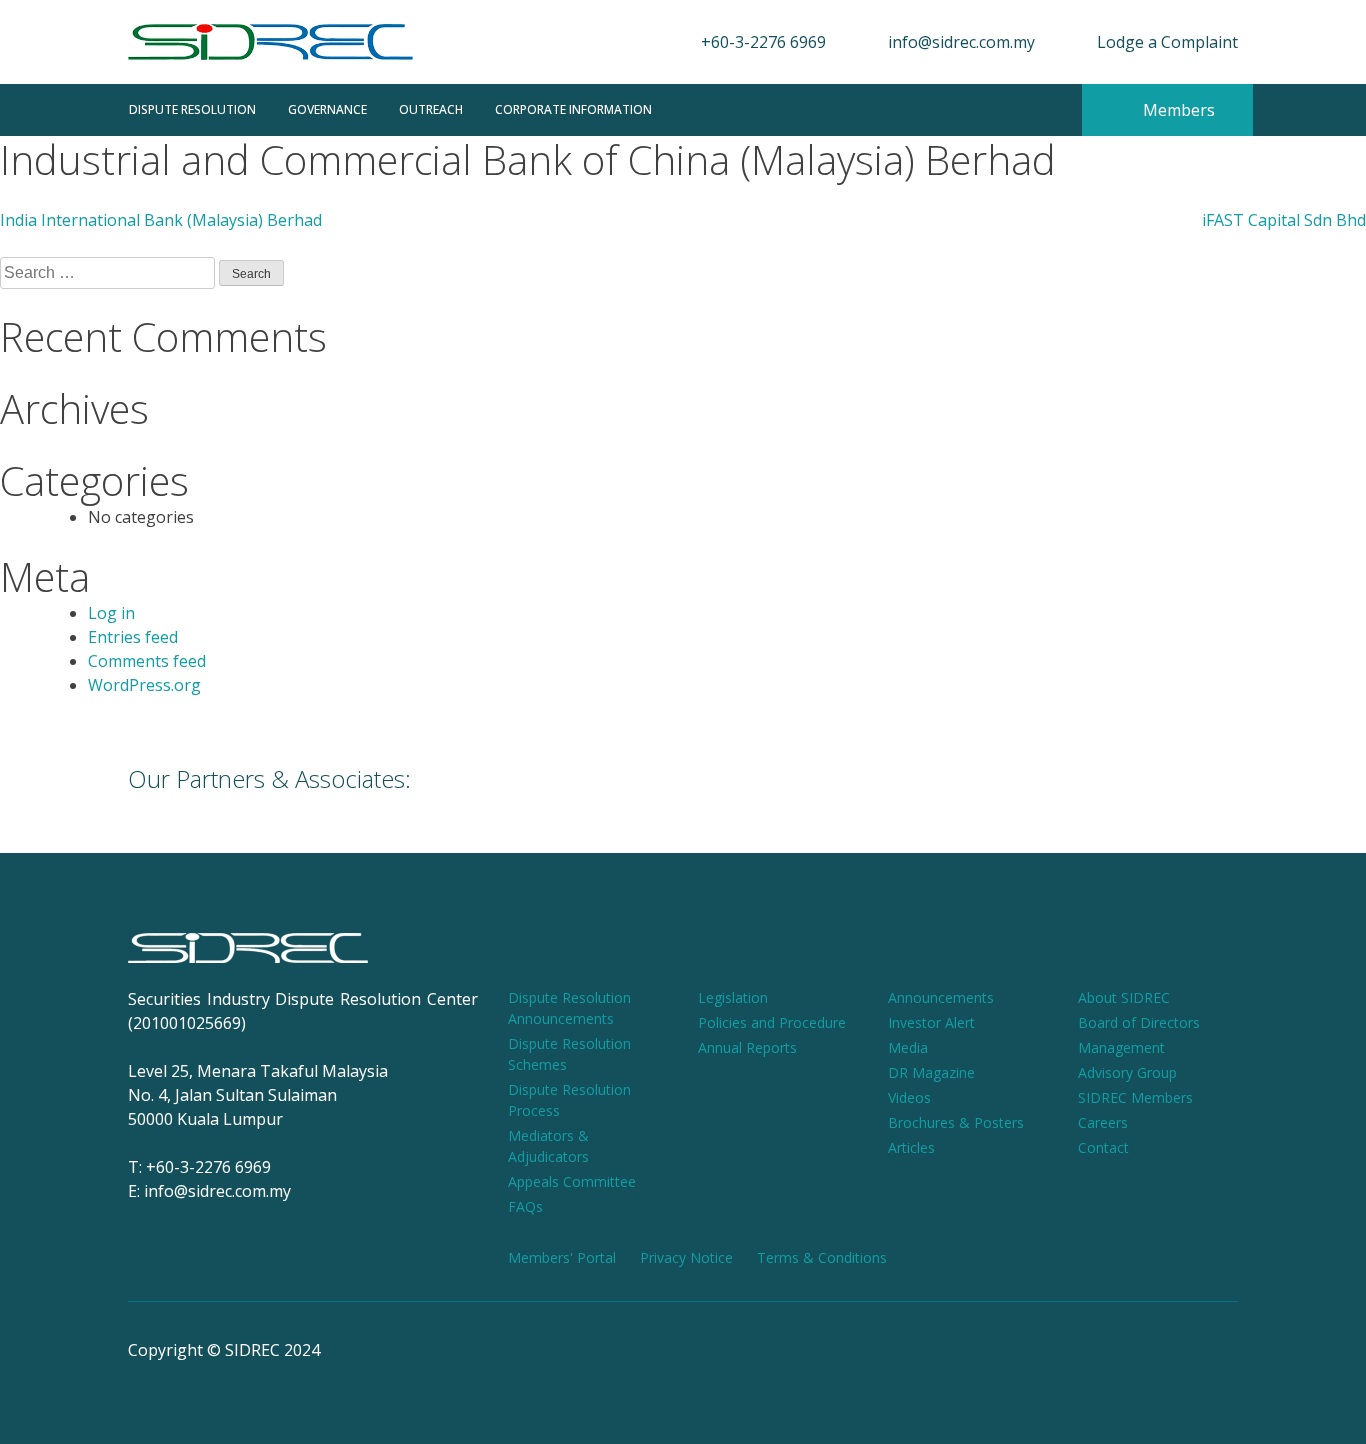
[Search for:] (109, 272)
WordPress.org (144, 685)
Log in (111, 613)
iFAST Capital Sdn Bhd (1284, 220)
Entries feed (133, 637)
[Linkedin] (1208, 1350)
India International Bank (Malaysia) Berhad (161, 220)
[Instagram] (968, 1350)
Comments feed (147, 661)
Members (1177, 110)
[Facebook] (888, 1350)
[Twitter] (1128, 1350)
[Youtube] (1048, 1350)
